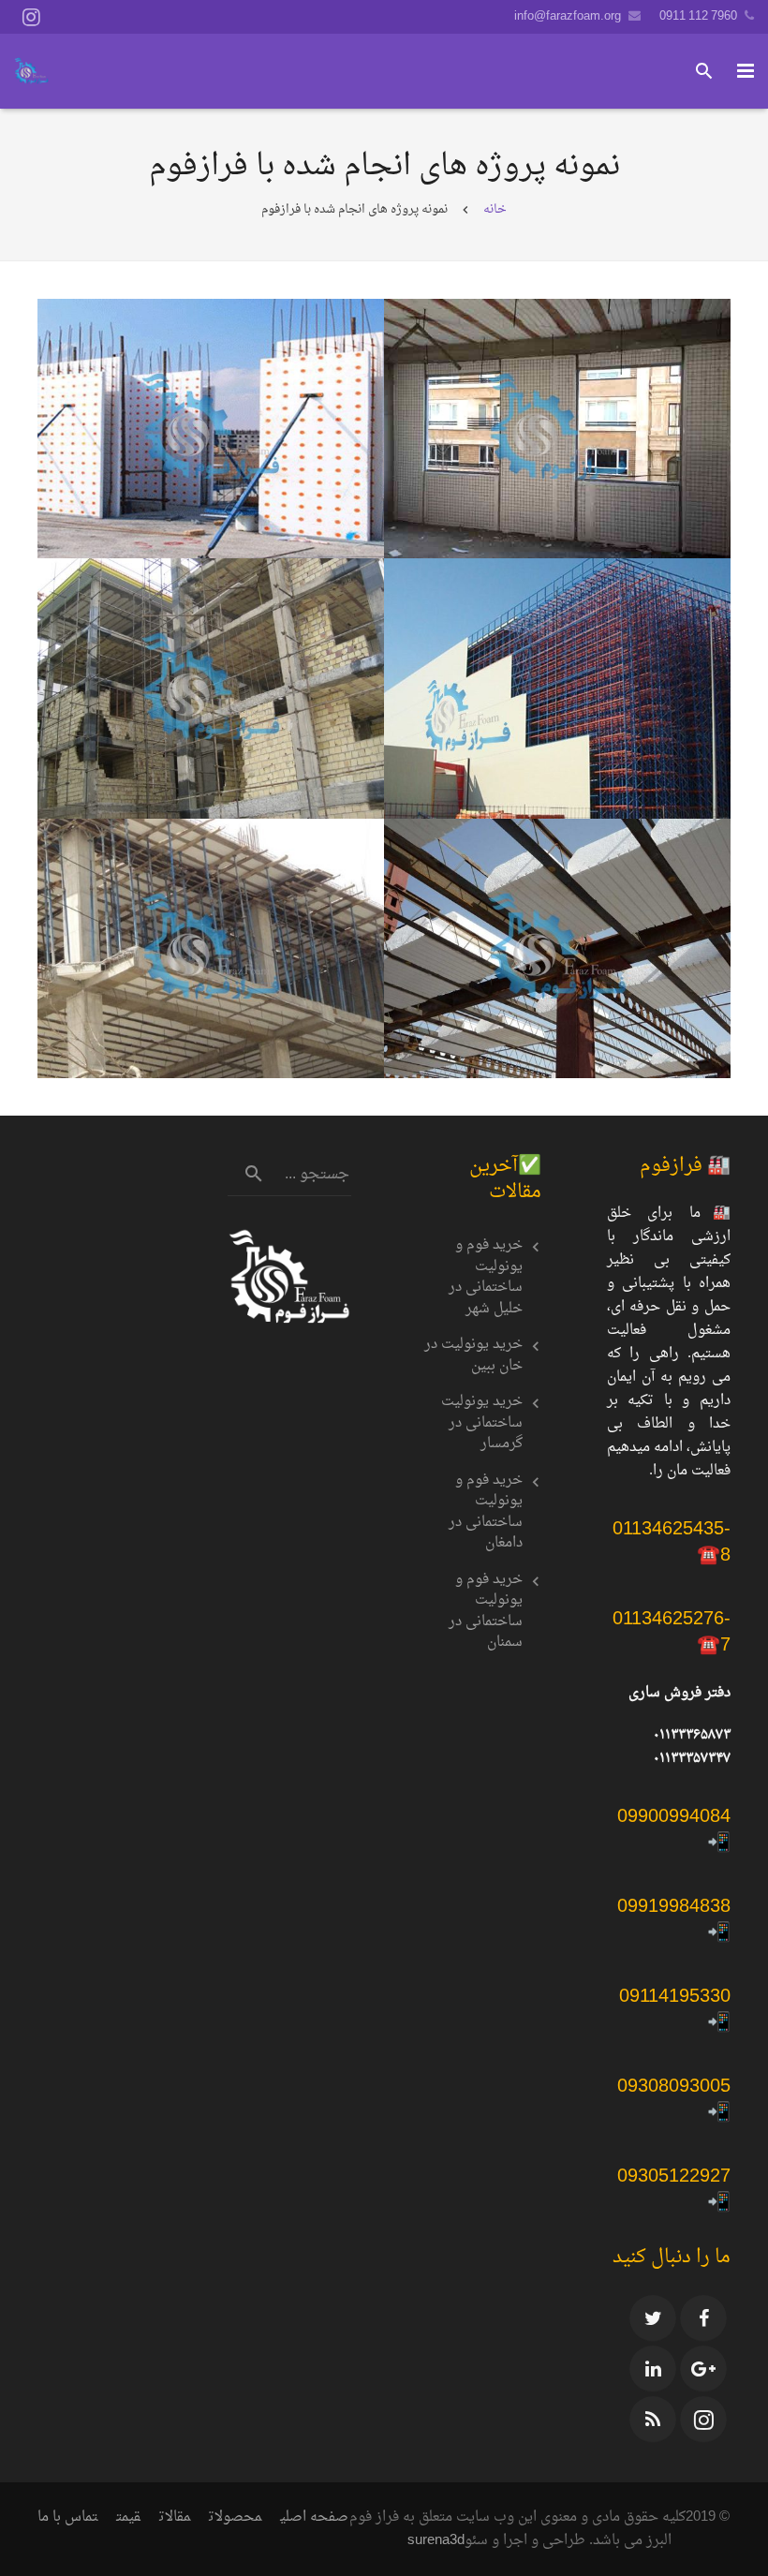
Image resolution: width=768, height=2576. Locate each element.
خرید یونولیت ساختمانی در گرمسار (482, 1424)
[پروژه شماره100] (211, 949)
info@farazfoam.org (568, 16)
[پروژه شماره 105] (557, 429)
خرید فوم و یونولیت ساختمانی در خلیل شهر (486, 1278)
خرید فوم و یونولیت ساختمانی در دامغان (486, 1513)
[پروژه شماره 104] (211, 429)
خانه (495, 209)
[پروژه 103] (557, 688)
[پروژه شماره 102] (211, 688)
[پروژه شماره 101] (557, 949)
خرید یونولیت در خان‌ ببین (473, 1356)
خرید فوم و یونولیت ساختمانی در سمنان (486, 1612)
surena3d (436, 2541)
